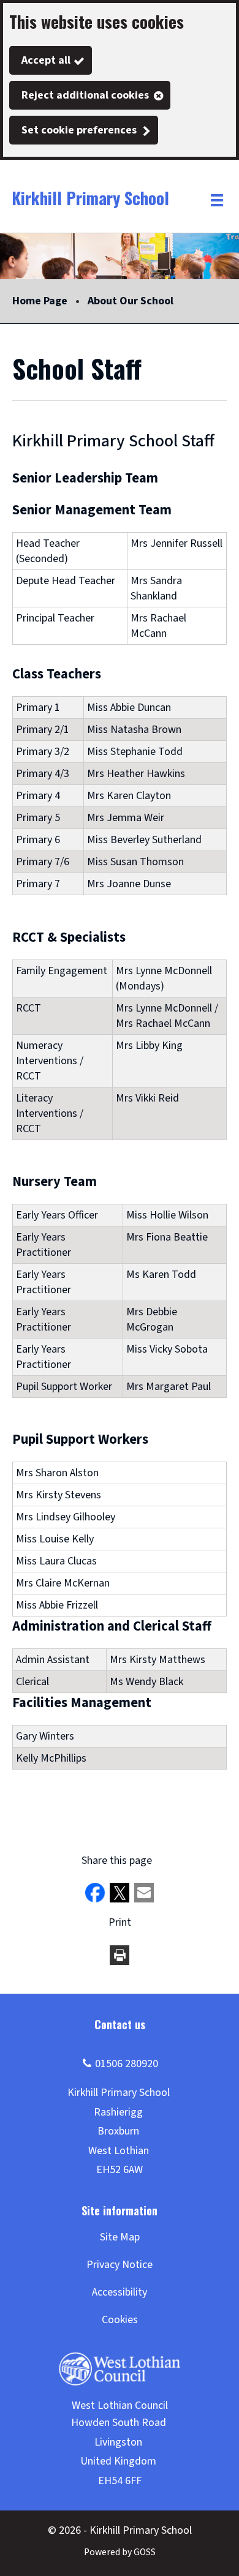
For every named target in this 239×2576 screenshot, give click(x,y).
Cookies (120, 2320)
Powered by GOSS (120, 2552)
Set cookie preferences (79, 130)
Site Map (120, 2237)
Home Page (40, 301)
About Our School (131, 301)
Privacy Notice (120, 2265)
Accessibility (120, 2292)
